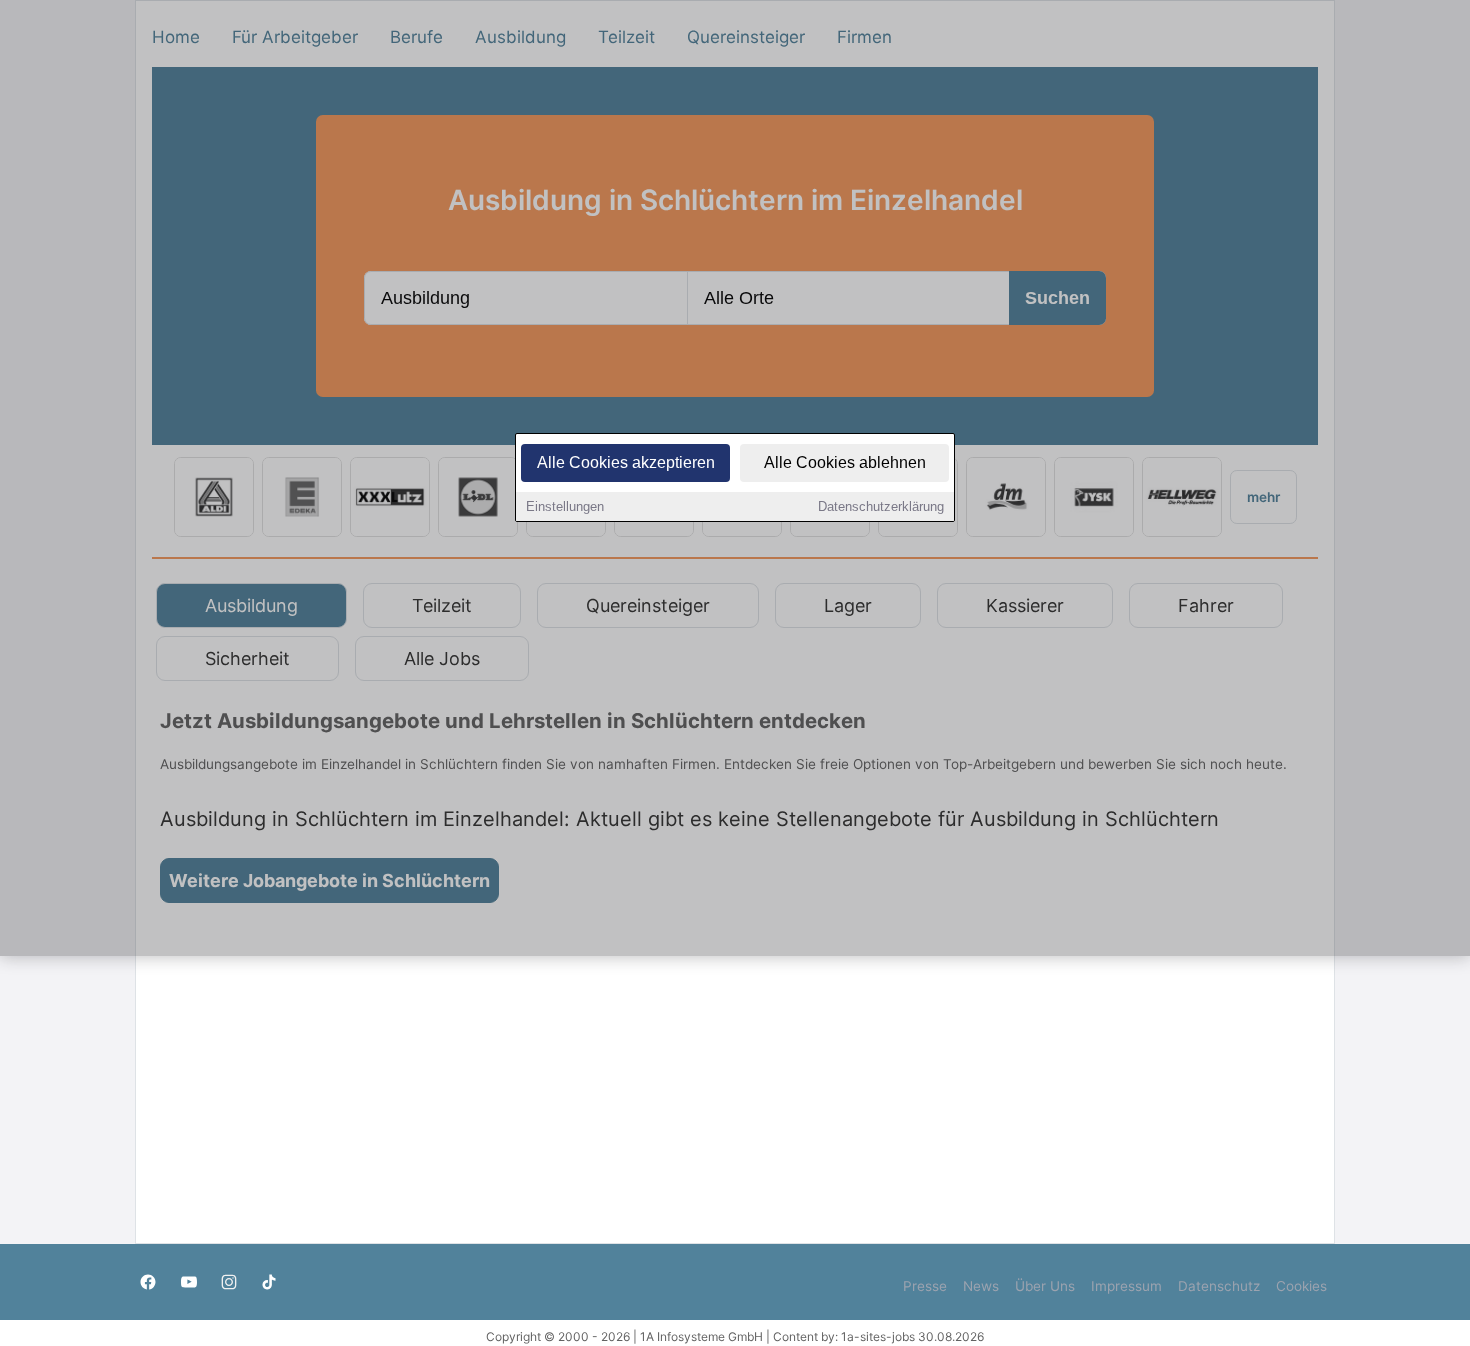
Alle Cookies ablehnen (845, 462)
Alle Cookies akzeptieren (626, 462)
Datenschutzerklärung (881, 506)
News (981, 1286)
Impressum (1126, 1286)
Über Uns (1045, 1286)
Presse (925, 1286)
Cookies (1301, 1286)
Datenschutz (1219, 1286)
